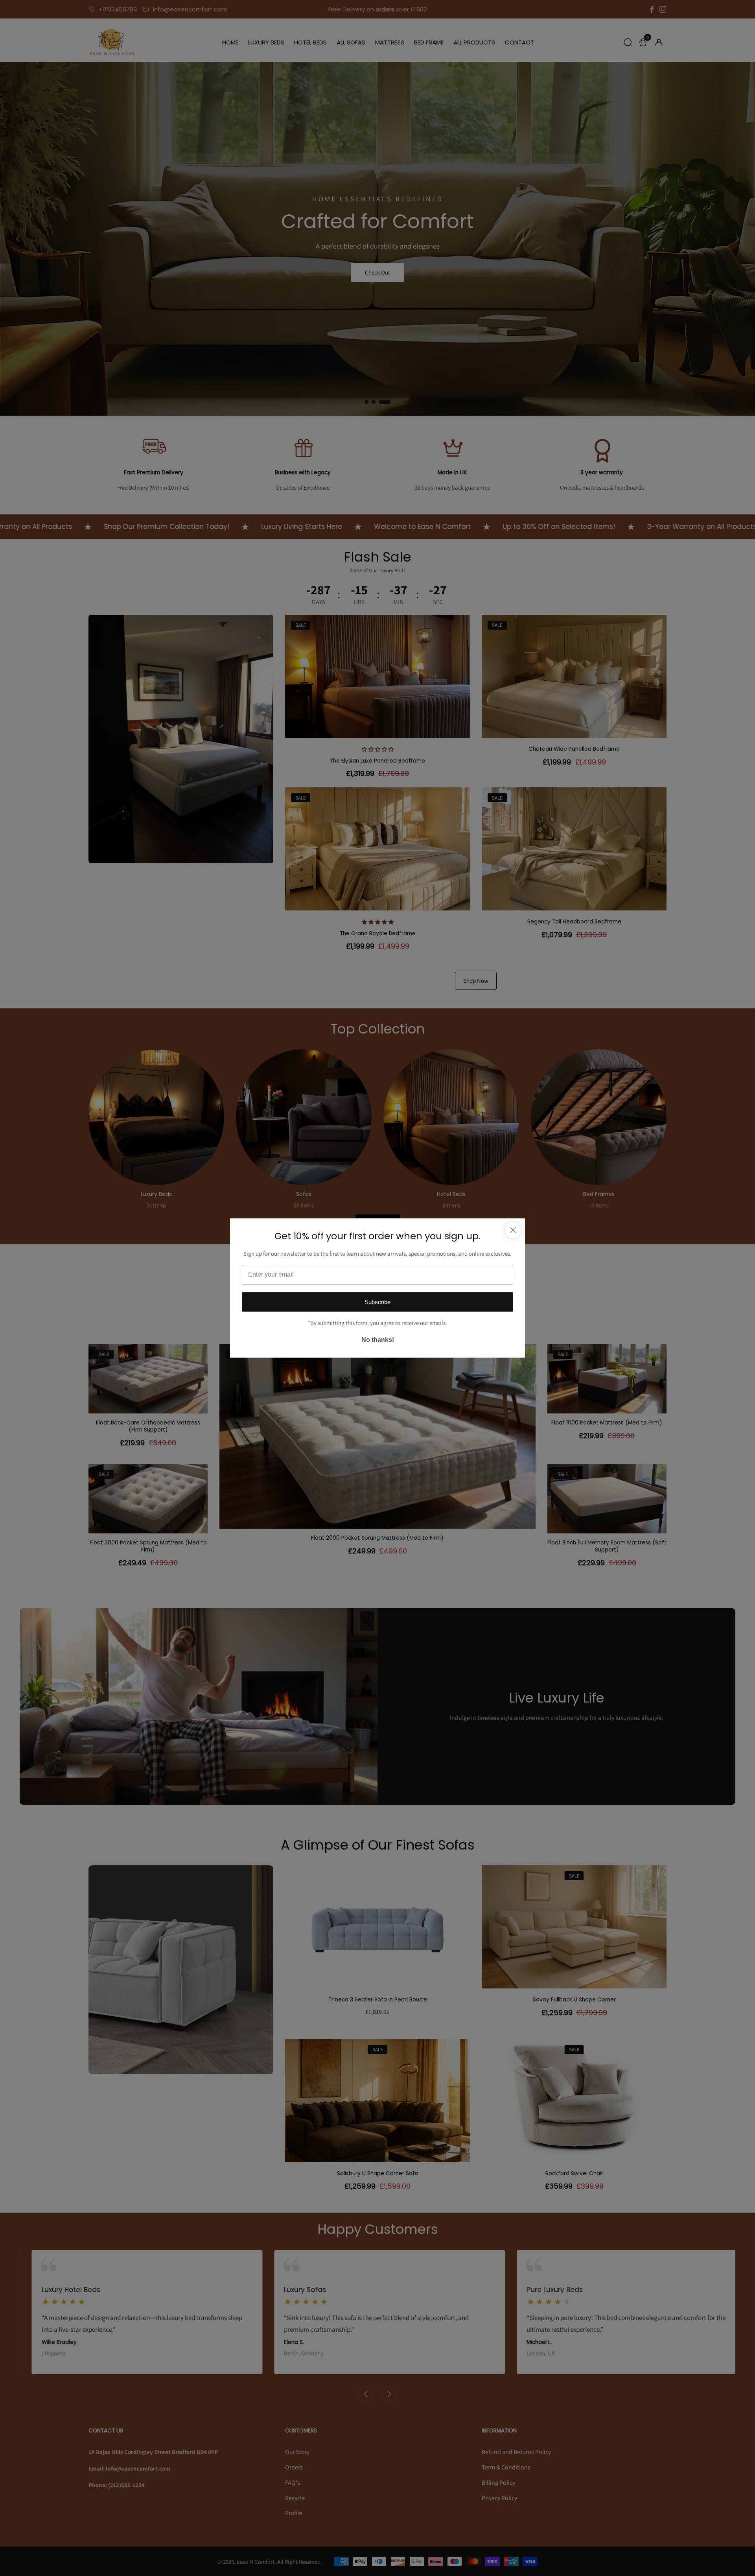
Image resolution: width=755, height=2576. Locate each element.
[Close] (513, 1230)
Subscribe (377, 1302)
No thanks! (378, 1340)
